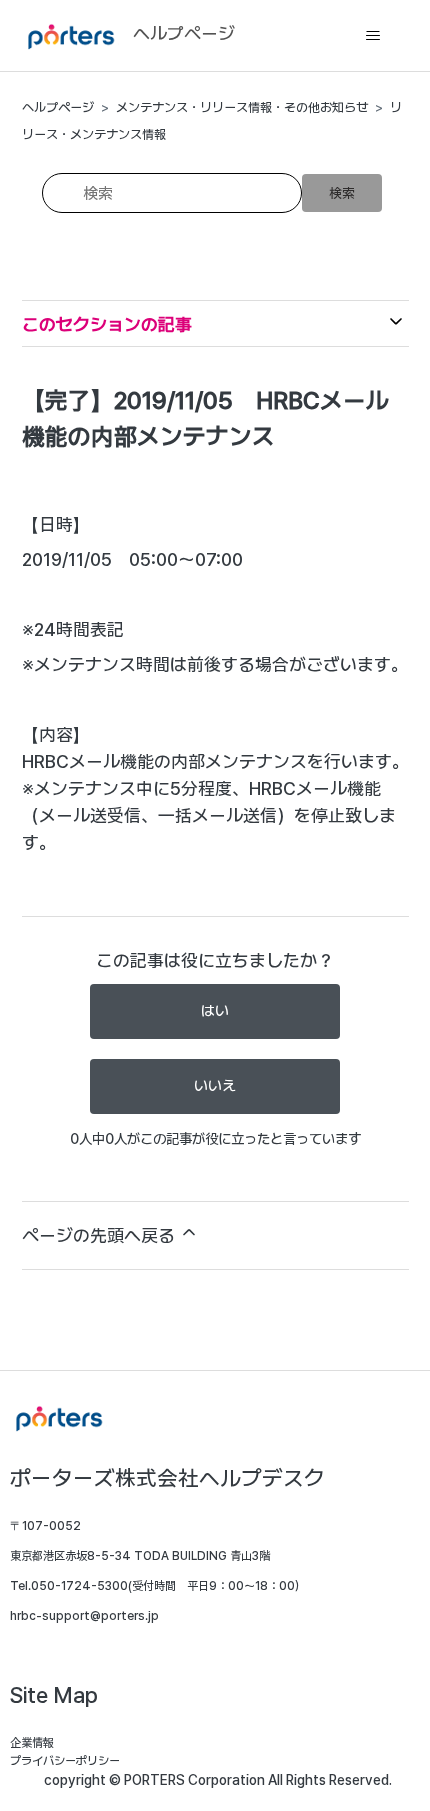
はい (215, 1011)
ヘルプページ (58, 107)
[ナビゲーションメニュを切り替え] (373, 36)
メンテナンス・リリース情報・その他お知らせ (242, 107)
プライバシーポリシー (65, 1761)
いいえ (215, 1086)
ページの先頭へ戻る (100, 1235)
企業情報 (32, 1743)
